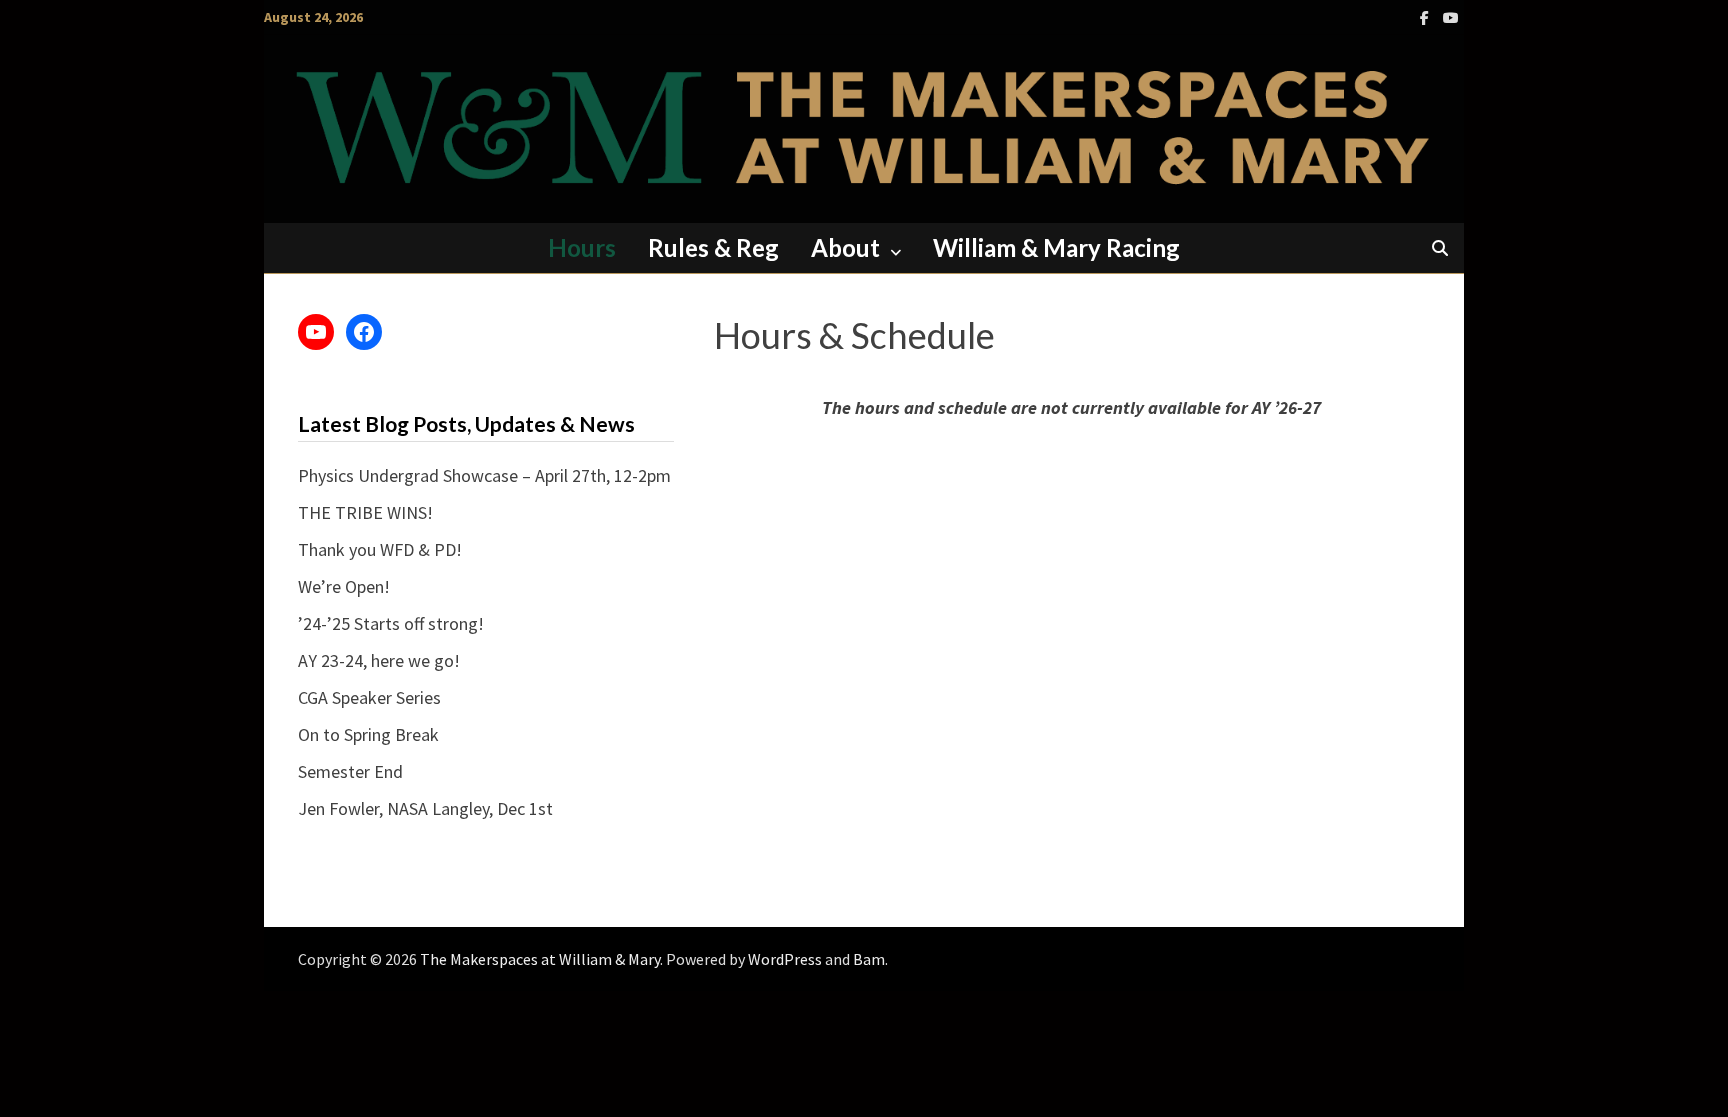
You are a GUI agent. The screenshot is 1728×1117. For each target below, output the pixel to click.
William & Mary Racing (1056, 247)
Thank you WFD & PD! (380, 549)
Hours (582, 247)
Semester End (350, 771)
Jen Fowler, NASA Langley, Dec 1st (425, 808)
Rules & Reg (713, 247)
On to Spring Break (368, 734)
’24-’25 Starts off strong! (391, 623)
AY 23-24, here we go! (379, 660)
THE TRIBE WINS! (365, 512)
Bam (869, 959)
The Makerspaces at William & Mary (540, 959)
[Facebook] (1426, 16)
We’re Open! (344, 586)
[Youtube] (1451, 16)
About (845, 247)
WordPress (785, 959)
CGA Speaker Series (369, 697)
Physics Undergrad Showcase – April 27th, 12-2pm (484, 475)
